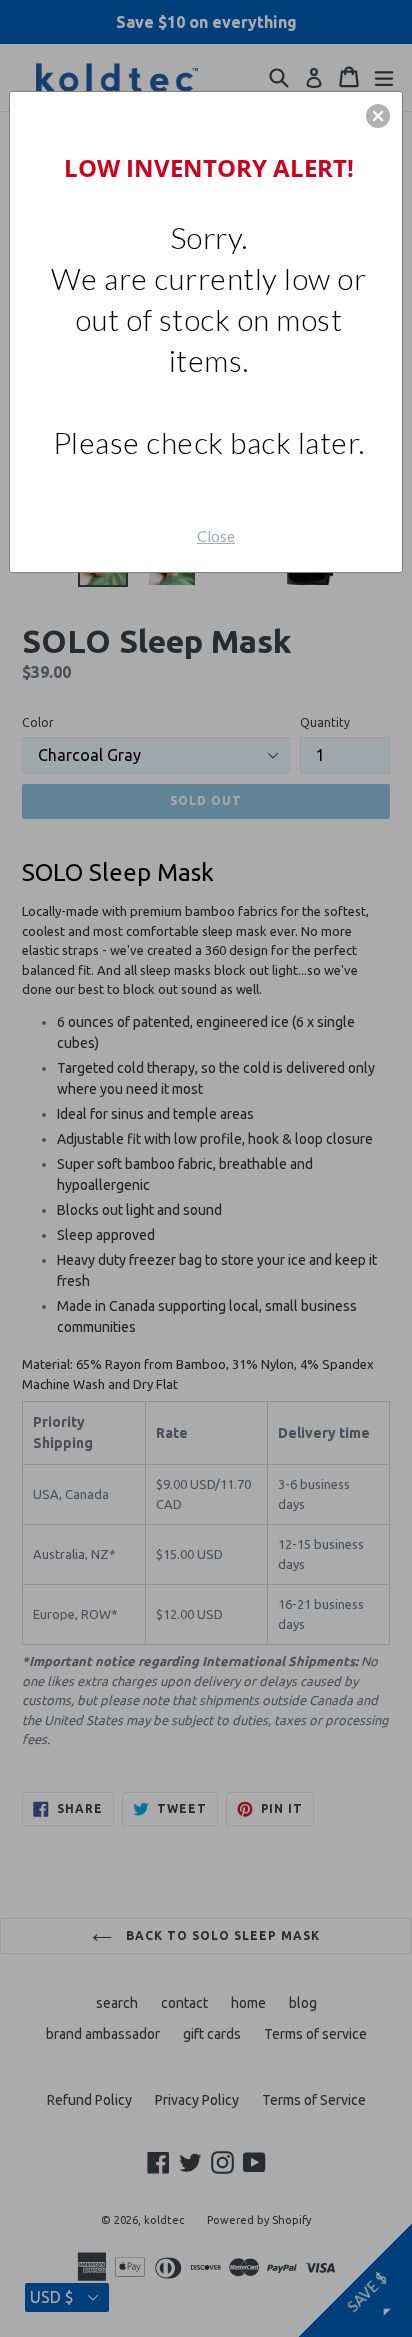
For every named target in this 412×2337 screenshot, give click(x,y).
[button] (378, 116)
